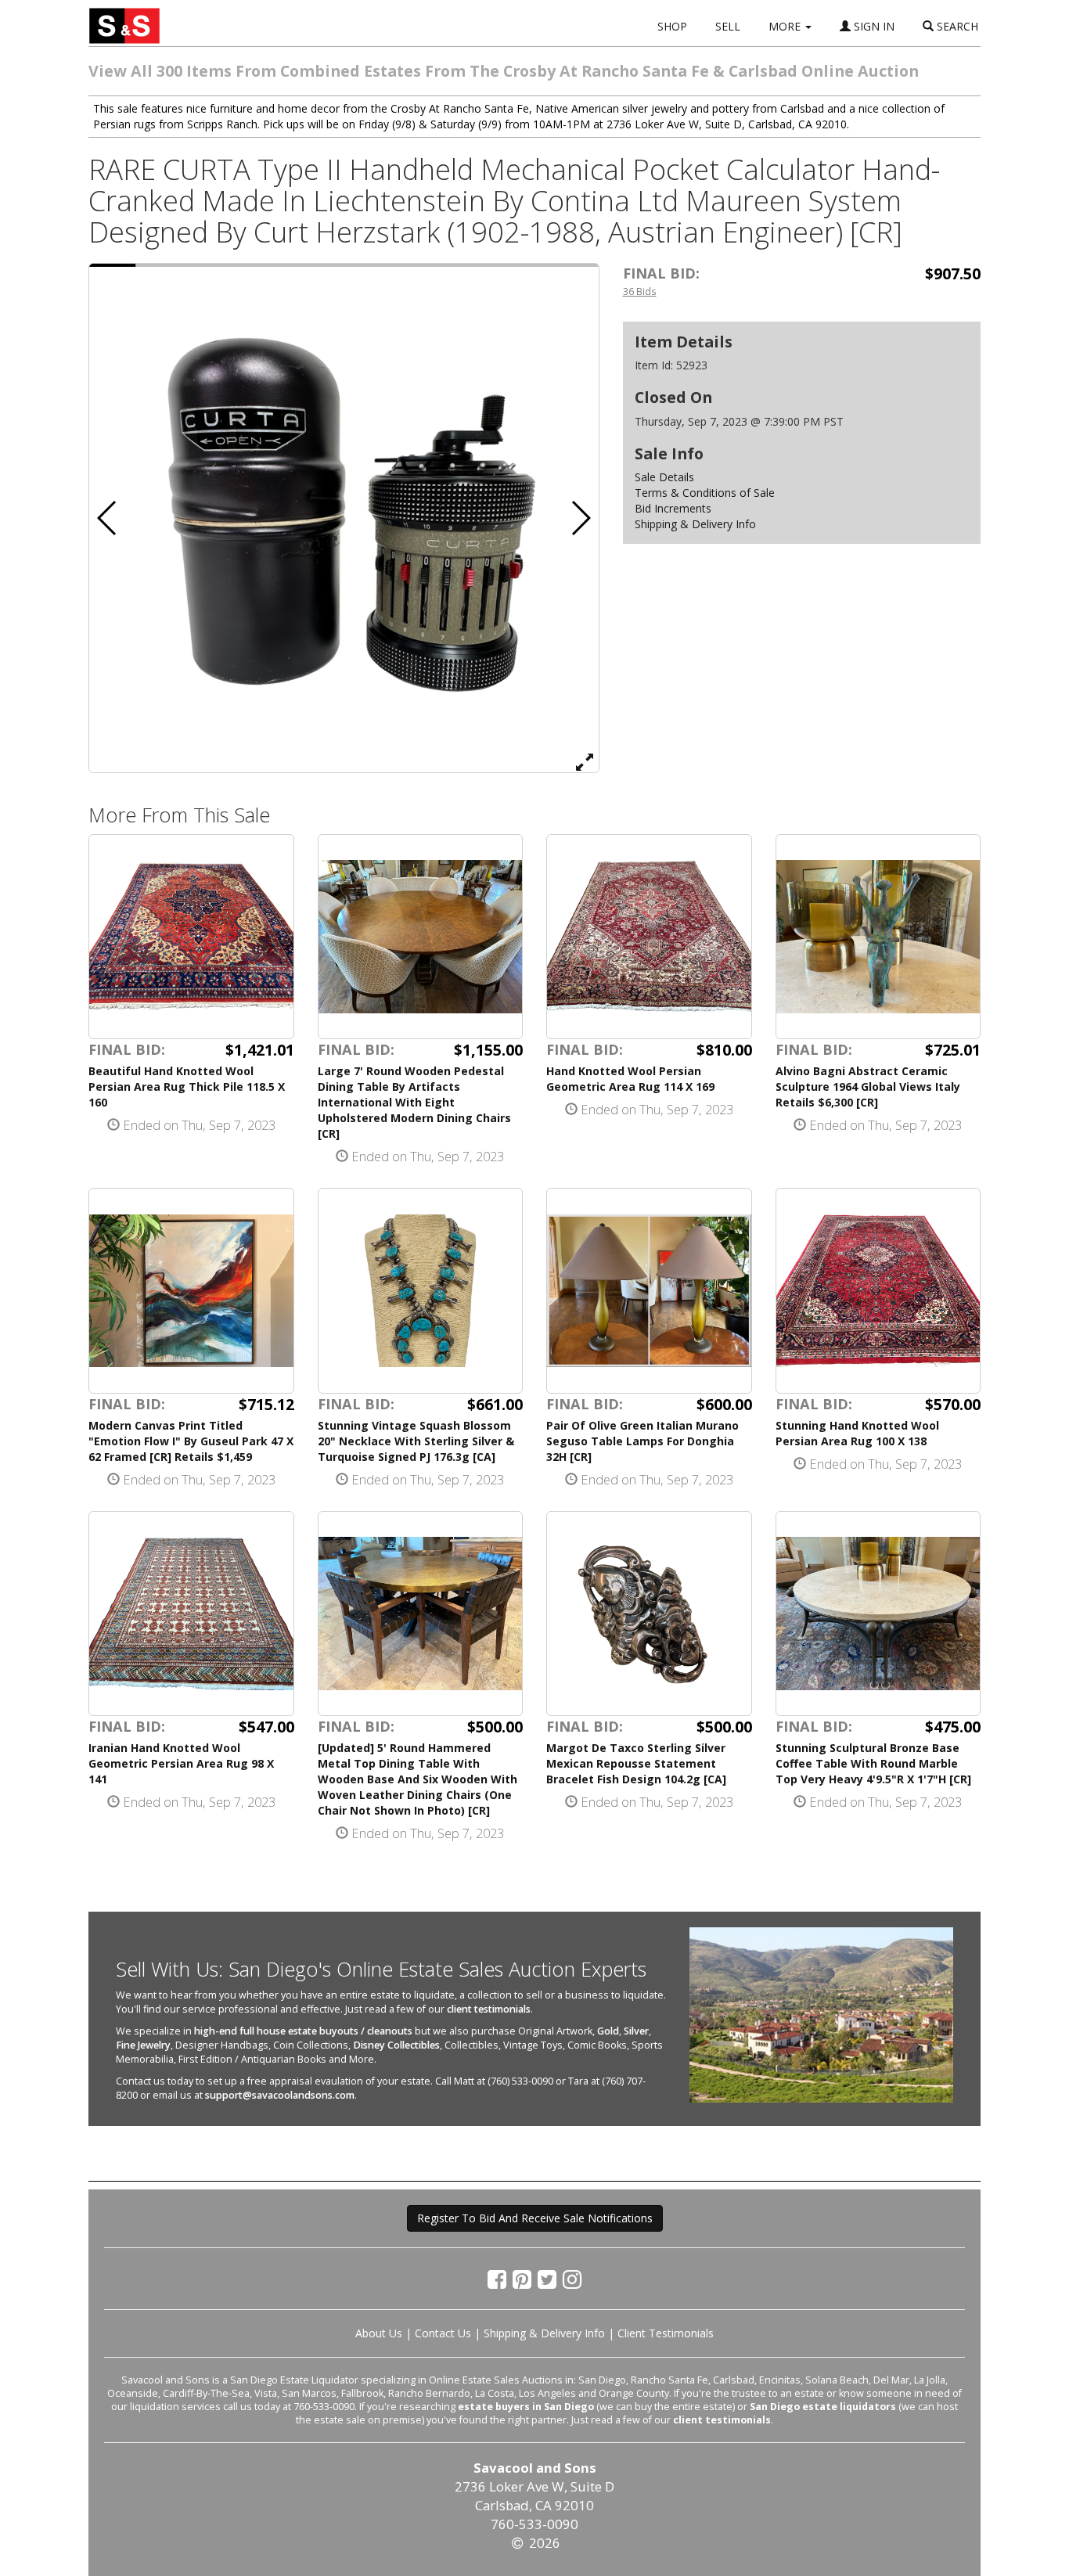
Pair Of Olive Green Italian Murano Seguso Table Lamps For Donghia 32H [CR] (642, 1441)
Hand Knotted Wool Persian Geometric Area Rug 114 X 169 (630, 1079)
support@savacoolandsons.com (280, 2095)
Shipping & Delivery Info (695, 524)
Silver (636, 2031)
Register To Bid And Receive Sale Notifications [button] (535, 2218)
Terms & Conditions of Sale (705, 493)
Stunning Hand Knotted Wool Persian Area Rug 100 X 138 (857, 1433)
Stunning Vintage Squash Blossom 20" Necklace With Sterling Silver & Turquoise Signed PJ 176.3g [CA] (416, 1441)
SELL (728, 26)
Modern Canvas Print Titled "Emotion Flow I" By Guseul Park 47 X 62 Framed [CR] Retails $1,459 (191, 1441)
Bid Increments (673, 508)
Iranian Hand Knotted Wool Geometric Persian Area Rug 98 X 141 (181, 1763)
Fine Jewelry (143, 2045)
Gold (608, 2031)
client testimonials (489, 2009)
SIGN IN (873, 26)
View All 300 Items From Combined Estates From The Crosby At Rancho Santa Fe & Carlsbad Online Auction (504, 71)
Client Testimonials (666, 2333)
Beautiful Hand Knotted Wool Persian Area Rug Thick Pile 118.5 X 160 (187, 1087)
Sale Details (664, 477)
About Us (379, 2333)
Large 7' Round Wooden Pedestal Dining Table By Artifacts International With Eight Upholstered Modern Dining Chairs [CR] (414, 1102)
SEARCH (956, 26)
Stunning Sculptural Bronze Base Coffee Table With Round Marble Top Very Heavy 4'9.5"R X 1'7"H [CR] (873, 1763)
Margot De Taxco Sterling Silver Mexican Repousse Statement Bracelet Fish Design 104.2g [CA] (636, 1763)
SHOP (672, 26)
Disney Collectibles (396, 2045)
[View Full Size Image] (585, 761)
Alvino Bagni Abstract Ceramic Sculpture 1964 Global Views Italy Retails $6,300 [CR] (868, 1087)
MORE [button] (786, 26)
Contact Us (443, 2333)
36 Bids (640, 291)
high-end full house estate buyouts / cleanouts (303, 2031)
